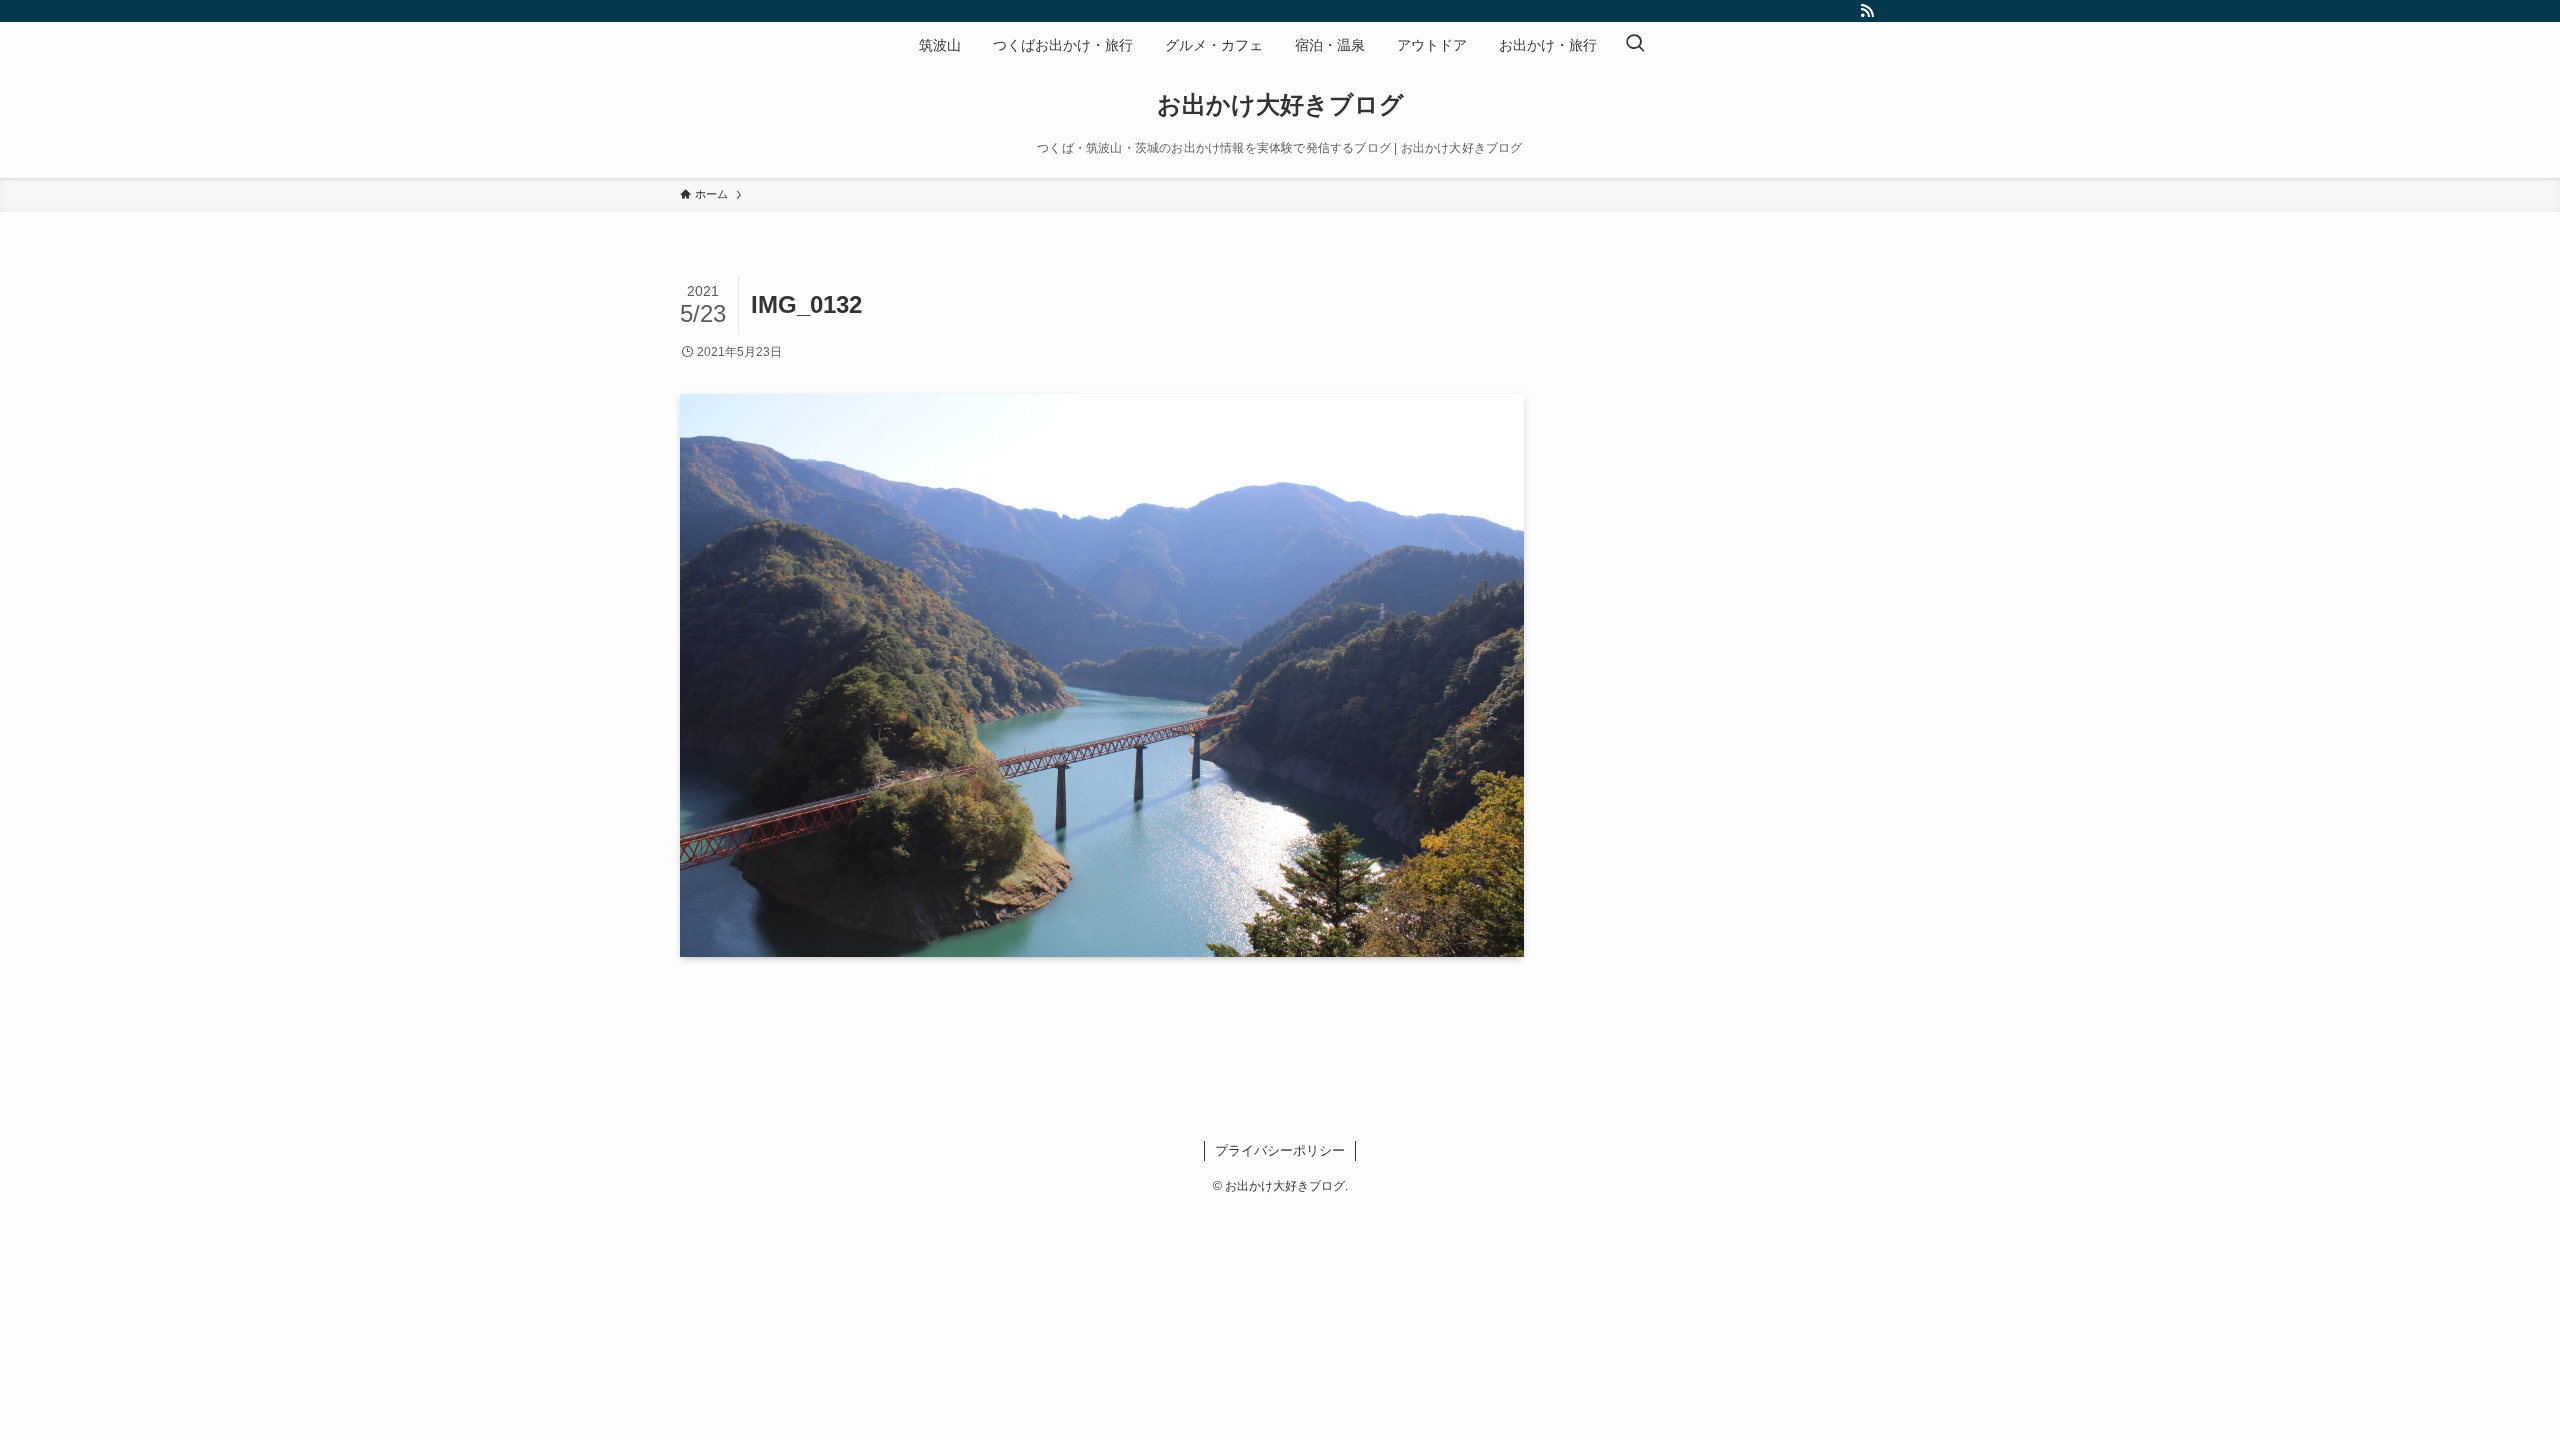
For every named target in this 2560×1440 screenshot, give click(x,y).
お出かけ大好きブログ (1280, 105)
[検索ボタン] (1635, 45)
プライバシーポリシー (1280, 1150)
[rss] (1867, 11)
